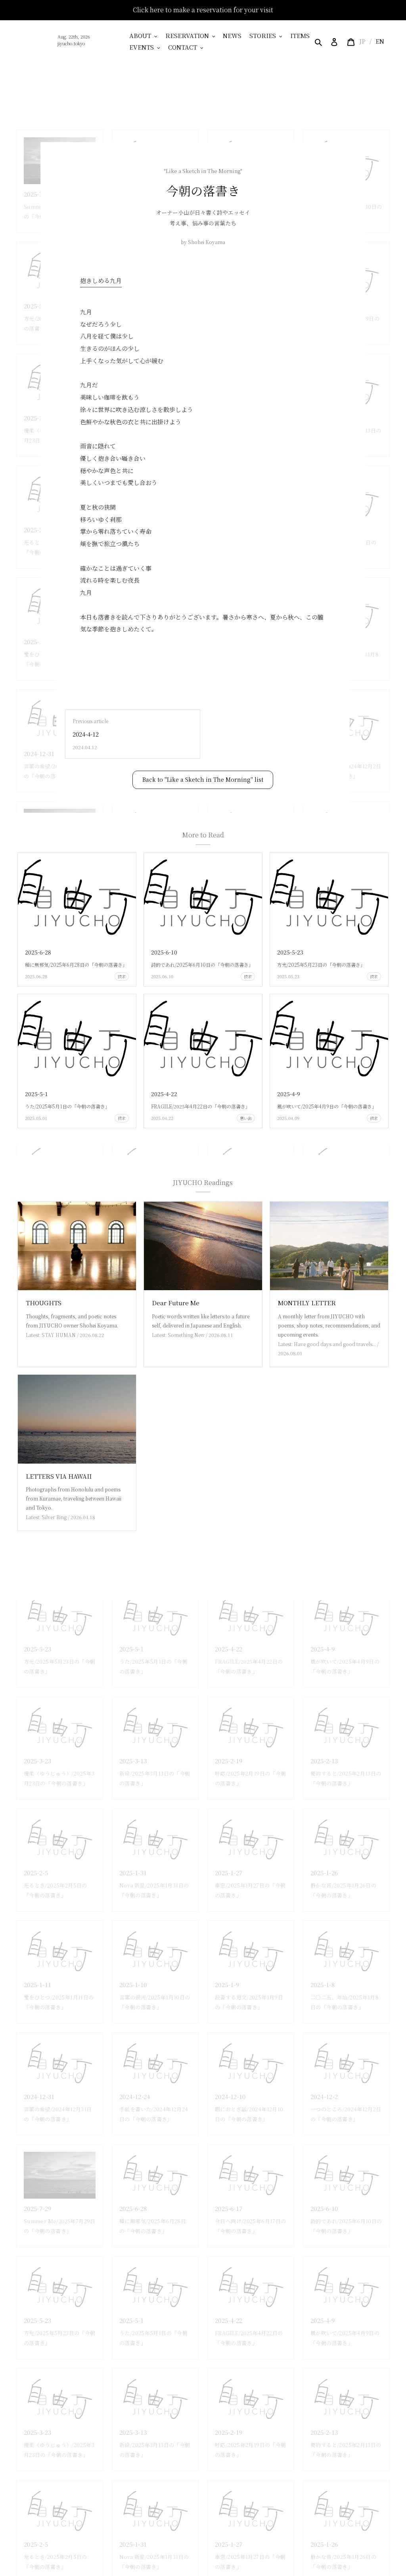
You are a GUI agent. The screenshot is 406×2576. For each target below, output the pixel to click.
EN (380, 41)
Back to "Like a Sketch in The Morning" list (203, 779)
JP (362, 41)
